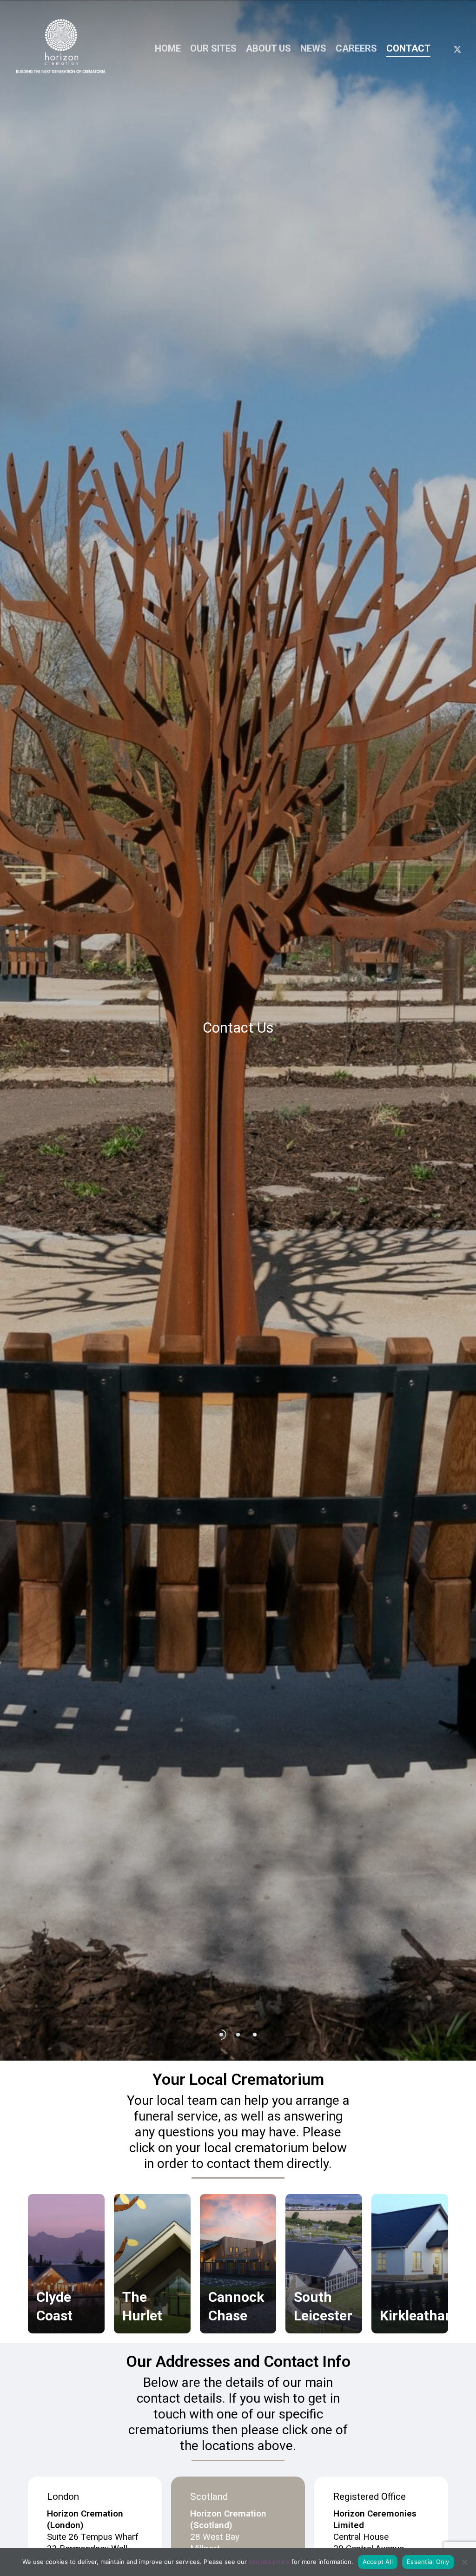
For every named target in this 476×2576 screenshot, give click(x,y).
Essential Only (428, 2562)
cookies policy (269, 2562)
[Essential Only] (464, 2562)
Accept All (378, 2562)
